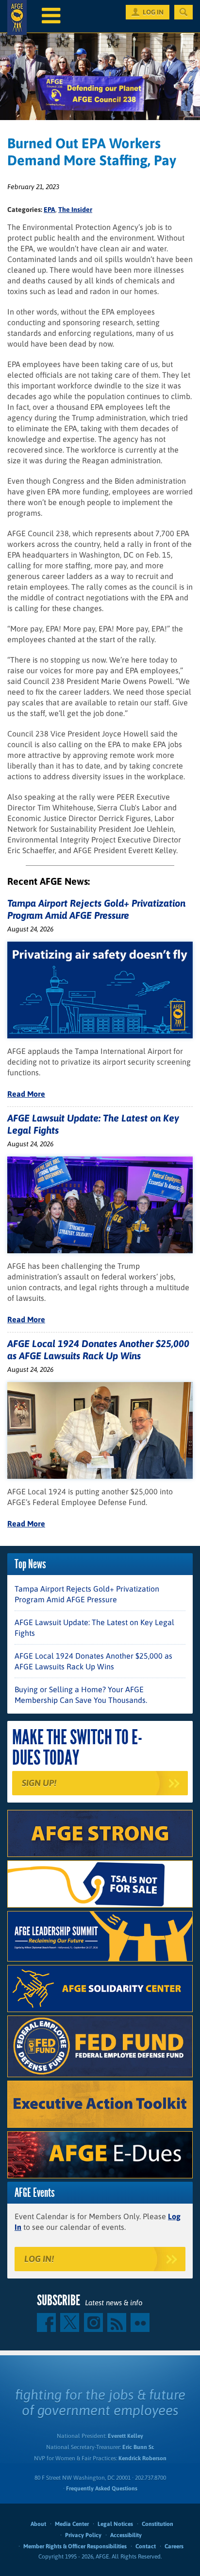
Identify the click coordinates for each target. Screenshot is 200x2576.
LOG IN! (39, 2259)
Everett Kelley (125, 2436)
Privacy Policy (83, 2535)
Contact (146, 2546)
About (38, 2524)
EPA (50, 210)
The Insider (75, 210)
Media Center (72, 2524)
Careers (174, 2546)
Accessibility (126, 2535)
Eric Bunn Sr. (138, 2447)
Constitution (158, 2524)
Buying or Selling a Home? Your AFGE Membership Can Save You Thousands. (81, 1695)
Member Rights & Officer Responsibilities (75, 2546)
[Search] (183, 12)
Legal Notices (115, 2524)
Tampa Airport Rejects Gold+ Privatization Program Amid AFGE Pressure (87, 1594)
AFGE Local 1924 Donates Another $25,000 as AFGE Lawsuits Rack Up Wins (93, 1661)
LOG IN (153, 12)
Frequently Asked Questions (102, 2488)
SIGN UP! (39, 1783)
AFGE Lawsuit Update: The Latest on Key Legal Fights (94, 1628)
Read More (26, 1094)
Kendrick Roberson (142, 2458)
